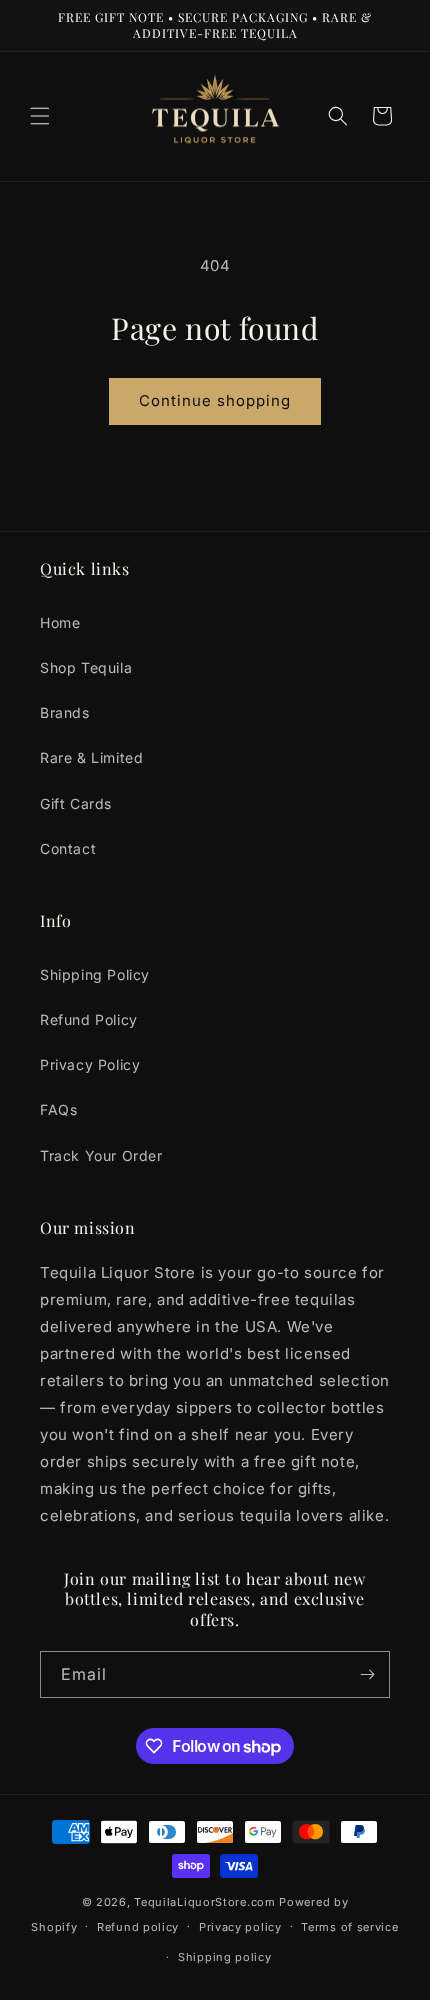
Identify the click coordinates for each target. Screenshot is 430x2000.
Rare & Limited (91, 757)
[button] (40, 116)
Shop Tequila (86, 667)
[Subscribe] (367, 1674)
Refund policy (138, 1927)
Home (60, 622)
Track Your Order (101, 1155)
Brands (65, 712)
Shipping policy (225, 1957)
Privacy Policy (90, 1064)
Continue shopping (215, 400)
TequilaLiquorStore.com (204, 1902)
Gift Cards (76, 803)
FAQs (58, 1109)
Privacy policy (240, 1927)
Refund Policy (89, 1019)
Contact (68, 848)
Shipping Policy (95, 974)
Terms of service (349, 1927)
